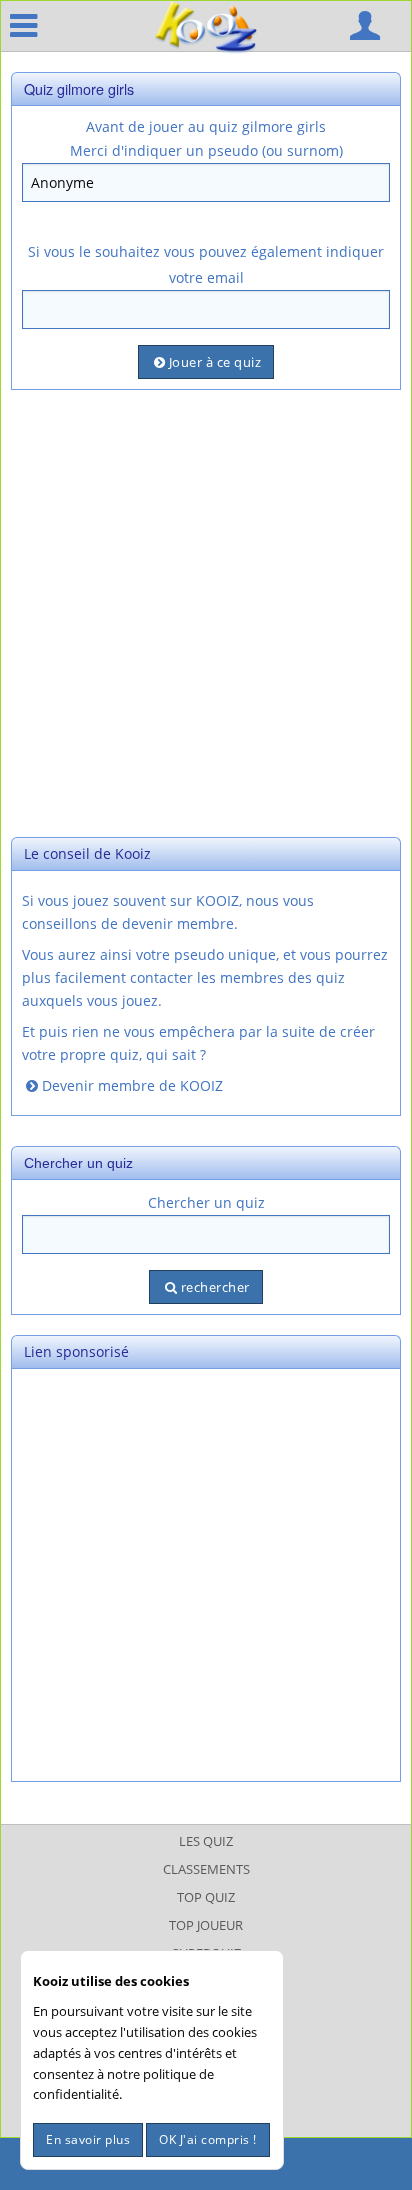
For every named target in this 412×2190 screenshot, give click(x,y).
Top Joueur (206, 1925)
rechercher (215, 1287)
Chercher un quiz (206, 1202)
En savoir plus (88, 2139)
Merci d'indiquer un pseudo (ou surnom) (206, 150)
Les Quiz (206, 1841)
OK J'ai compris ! (208, 2139)
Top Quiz (206, 1897)
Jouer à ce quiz (215, 362)
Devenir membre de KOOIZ (132, 1085)
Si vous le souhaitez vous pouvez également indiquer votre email (206, 264)
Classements (206, 1869)
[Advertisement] (206, 611)
